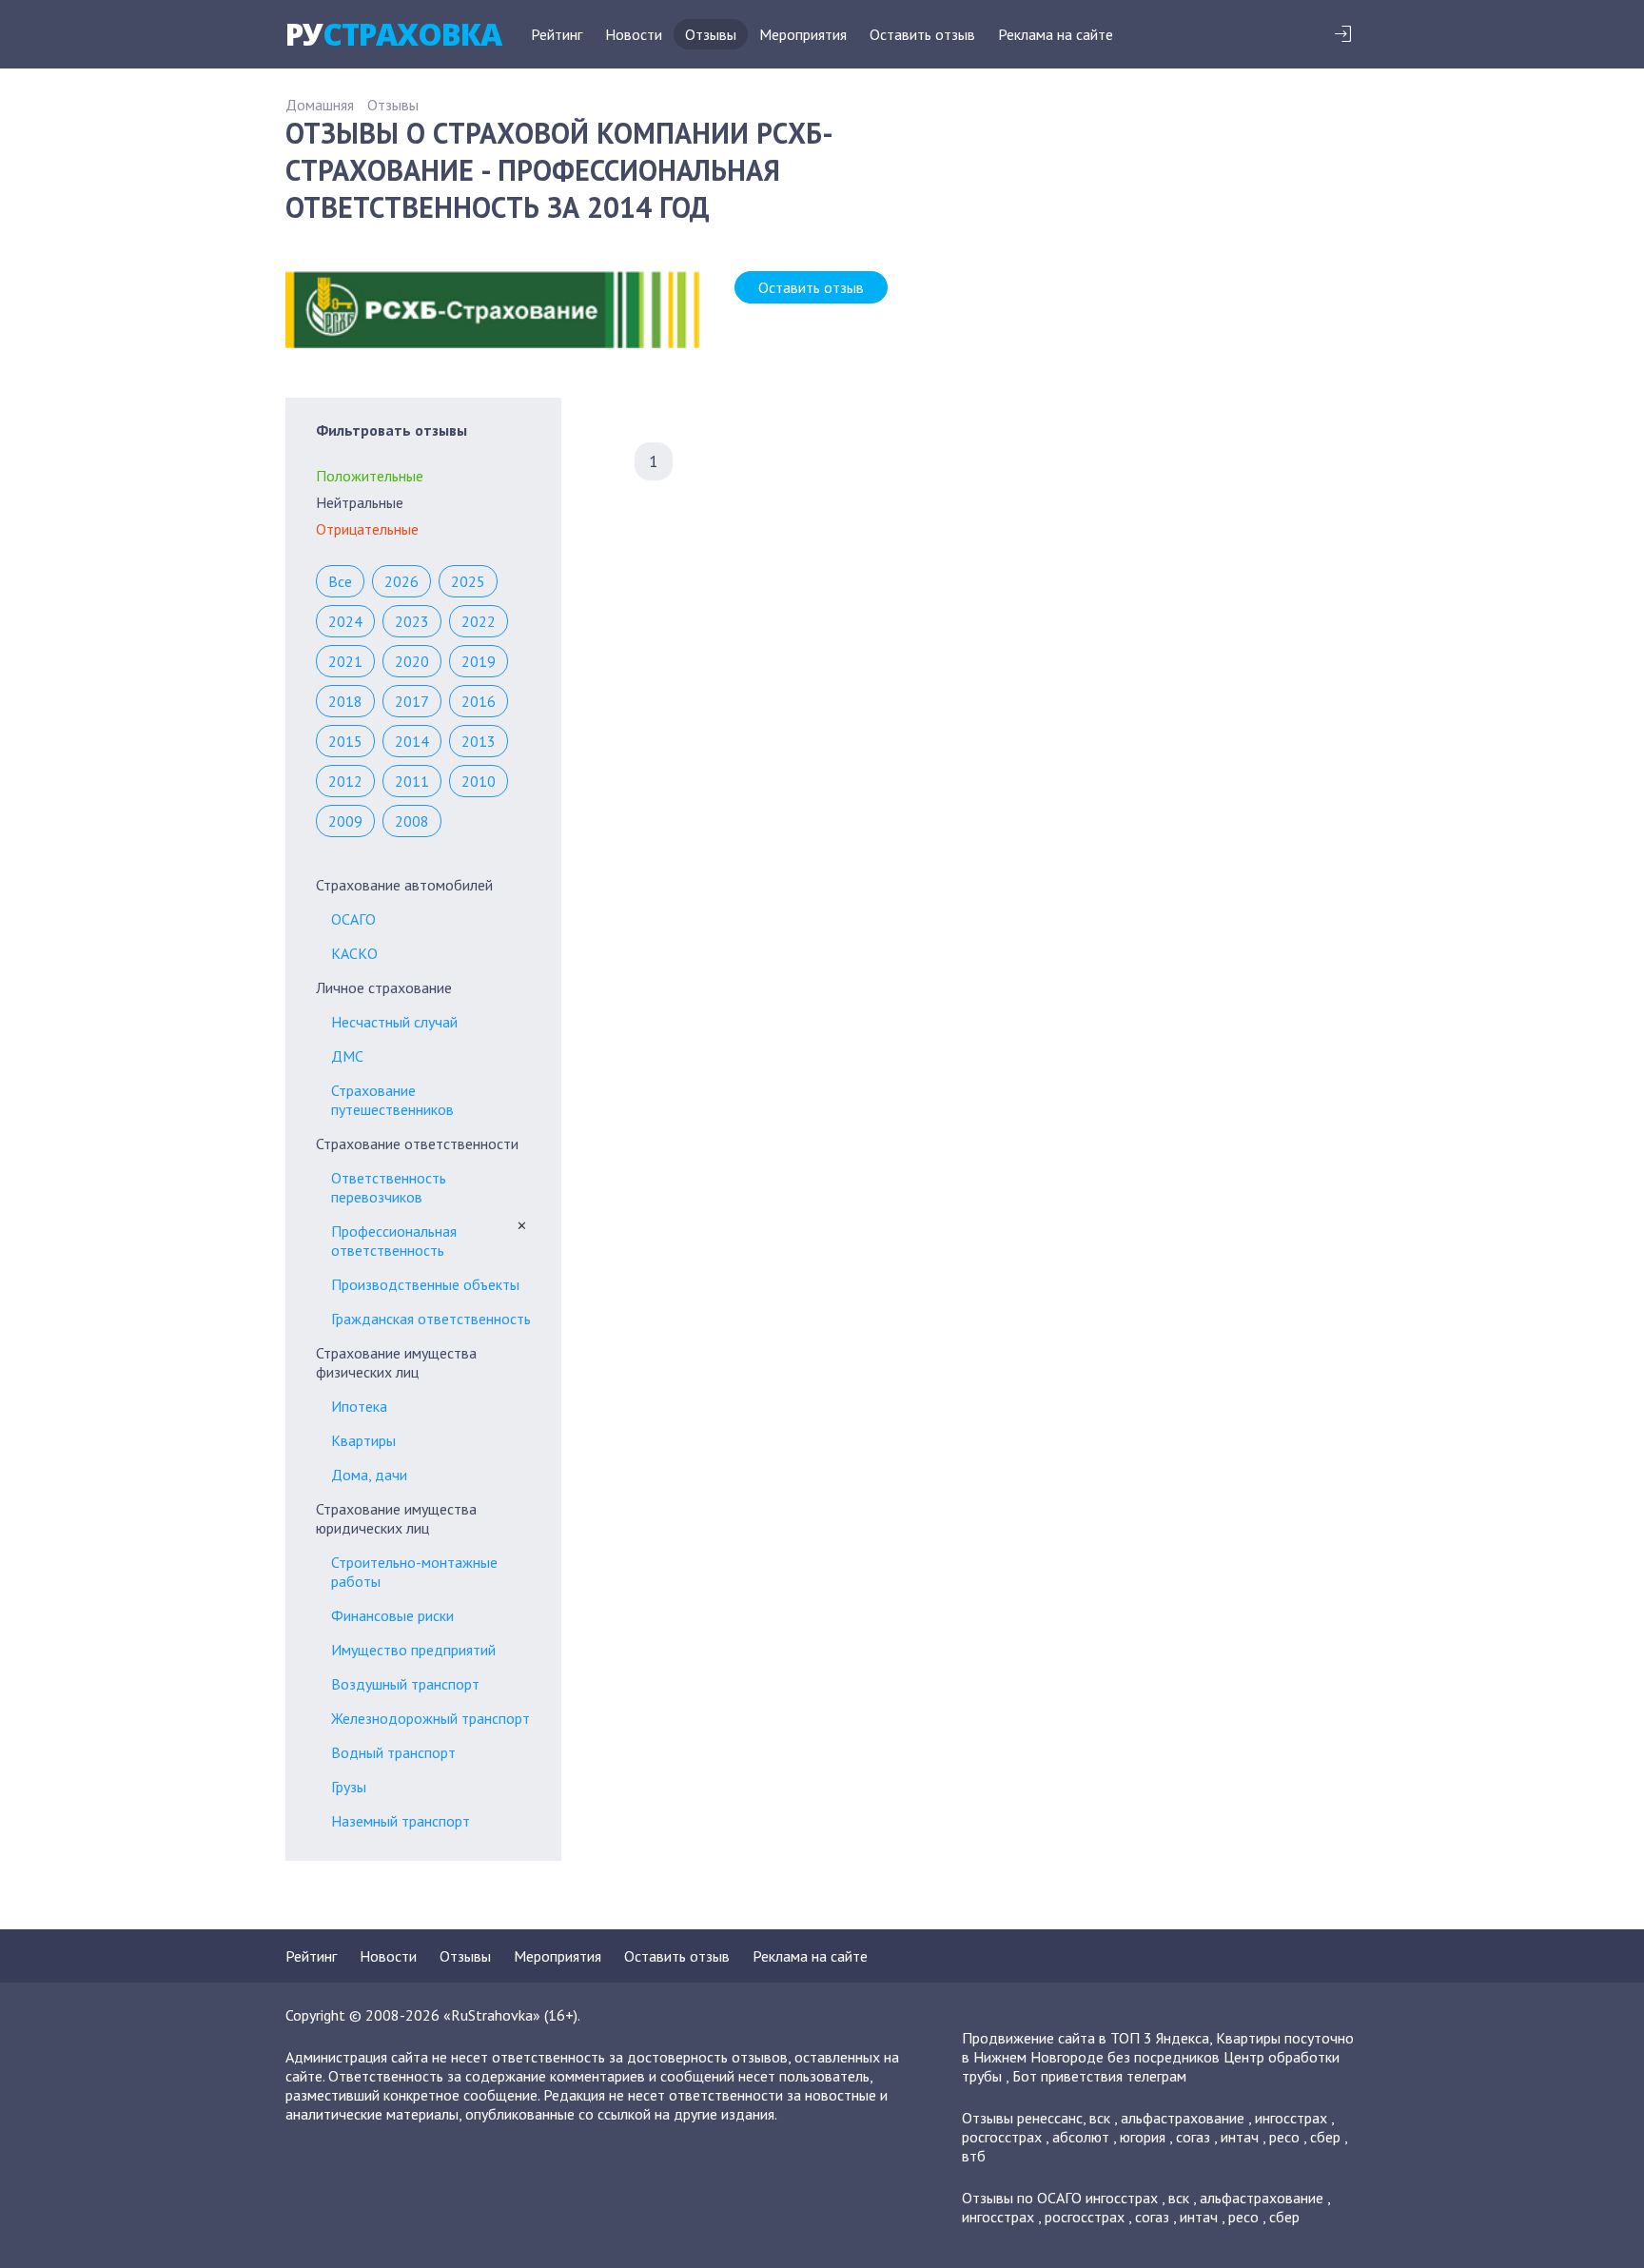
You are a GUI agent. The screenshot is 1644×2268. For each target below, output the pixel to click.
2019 (479, 661)
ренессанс (1050, 2118)
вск (1100, 2118)
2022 (479, 621)
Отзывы (711, 34)
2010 (479, 781)
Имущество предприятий (413, 1650)
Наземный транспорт (401, 1821)
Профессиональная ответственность (394, 1241)
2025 (468, 581)
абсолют (1081, 2137)
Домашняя (320, 105)
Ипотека (359, 1406)
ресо (1284, 2137)
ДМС (347, 1056)
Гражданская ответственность (431, 1319)
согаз (1193, 2137)
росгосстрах (1002, 2137)
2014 (412, 741)
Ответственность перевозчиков (389, 1187)
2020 (412, 661)
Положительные (370, 476)
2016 (479, 701)
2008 (412, 821)
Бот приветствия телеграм (1099, 2076)
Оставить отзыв (922, 34)
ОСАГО (353, 919)
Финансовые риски (392, 1615)
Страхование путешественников (392, 1100)
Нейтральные (360, 502)
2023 (412, 621)
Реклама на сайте (1056, 34)
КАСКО (354, 953)
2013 (479, 741)
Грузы (349, 1787)
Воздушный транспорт (405, 1684)
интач (1240, 2137)
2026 (401, 581)
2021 (345, 661)
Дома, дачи (369, 1475)
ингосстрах (1291, 2118)
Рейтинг (557, 34)
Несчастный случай (394, 1022)
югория (1143, 2137)
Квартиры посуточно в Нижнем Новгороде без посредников (1158, 2047)
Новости (634, 34)
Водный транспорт (393, 1752)
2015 (345, 741)
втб (974, 2156)
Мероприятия (803, 34)
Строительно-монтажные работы (414, 1572)
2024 (345, 621)
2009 (345, 821)
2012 (345, 781)
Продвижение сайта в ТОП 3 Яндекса (1086, 2038)
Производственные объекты (425, 1284)
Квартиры (363, 1440)
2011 (412, 781)
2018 (345, 701)
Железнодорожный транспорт (431, 1718)
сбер (1325, 2137)
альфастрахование (1183, 2118)
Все (340, 581)
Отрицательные (367, 529)
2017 (412, 701)
